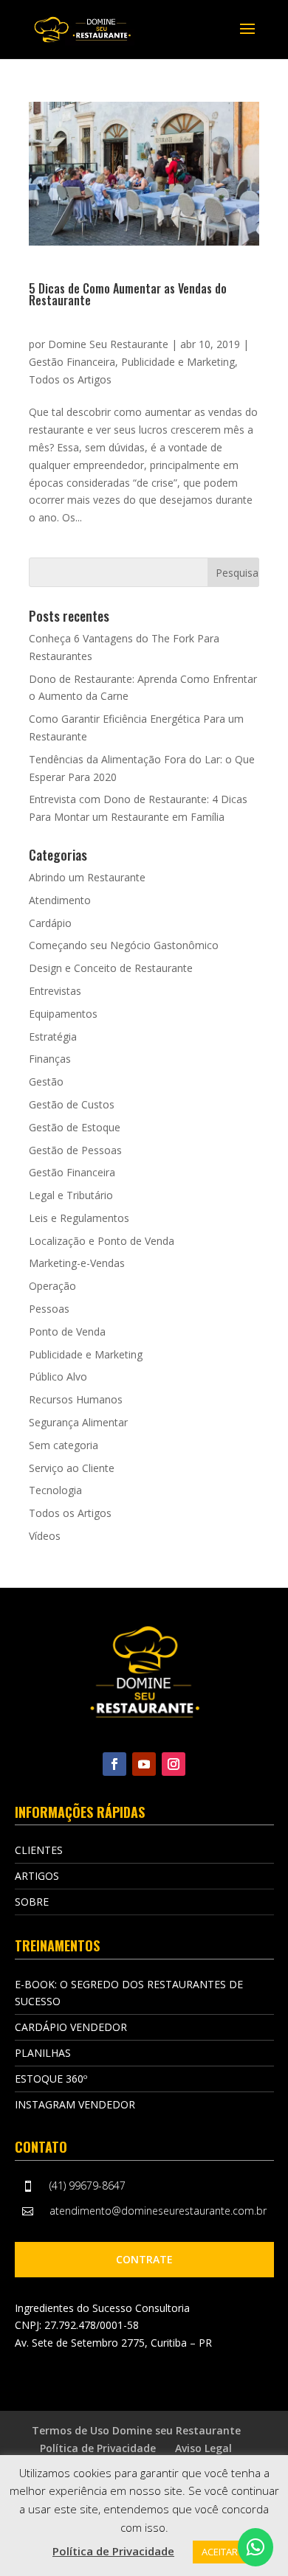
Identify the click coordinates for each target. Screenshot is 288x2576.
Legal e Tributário (71, 1195)
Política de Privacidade (98, 2448)
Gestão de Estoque (75, 1127)
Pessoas (49, 1309)
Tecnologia (55, 1490)
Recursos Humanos (76, 1399)
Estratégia (53, 1037)
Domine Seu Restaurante (108, 344)
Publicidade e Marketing (178, 362)
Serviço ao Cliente (72, 1468)
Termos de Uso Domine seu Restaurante (136, 2430)
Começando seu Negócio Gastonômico (124, 945)
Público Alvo (58, 1376)
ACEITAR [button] (220, 2552)
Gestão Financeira (72, 362)
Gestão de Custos (72, 1104)
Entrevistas (55, 991)
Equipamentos (63, 1014)
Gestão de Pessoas (75, 1150)
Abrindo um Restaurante (87, 877)
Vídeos (45, 1536)
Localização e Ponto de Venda (102, 1241)
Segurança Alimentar (78, 1422)
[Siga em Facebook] (114, 1764)
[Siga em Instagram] (174, 1764)
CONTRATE (144, 2259)
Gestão (46, 1082)
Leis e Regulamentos (79, 1218)
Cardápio (50, 923)
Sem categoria (64, 1445)
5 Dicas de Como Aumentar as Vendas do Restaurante (128, 294)
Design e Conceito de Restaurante (111, 968)
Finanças (50, 1059)
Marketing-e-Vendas (77, 1263)
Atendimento (60, 900)
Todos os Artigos (70, 379)
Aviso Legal (203, 2448)
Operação (52, 1286)
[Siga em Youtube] (144, 1764)
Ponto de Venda (67, 1332)
